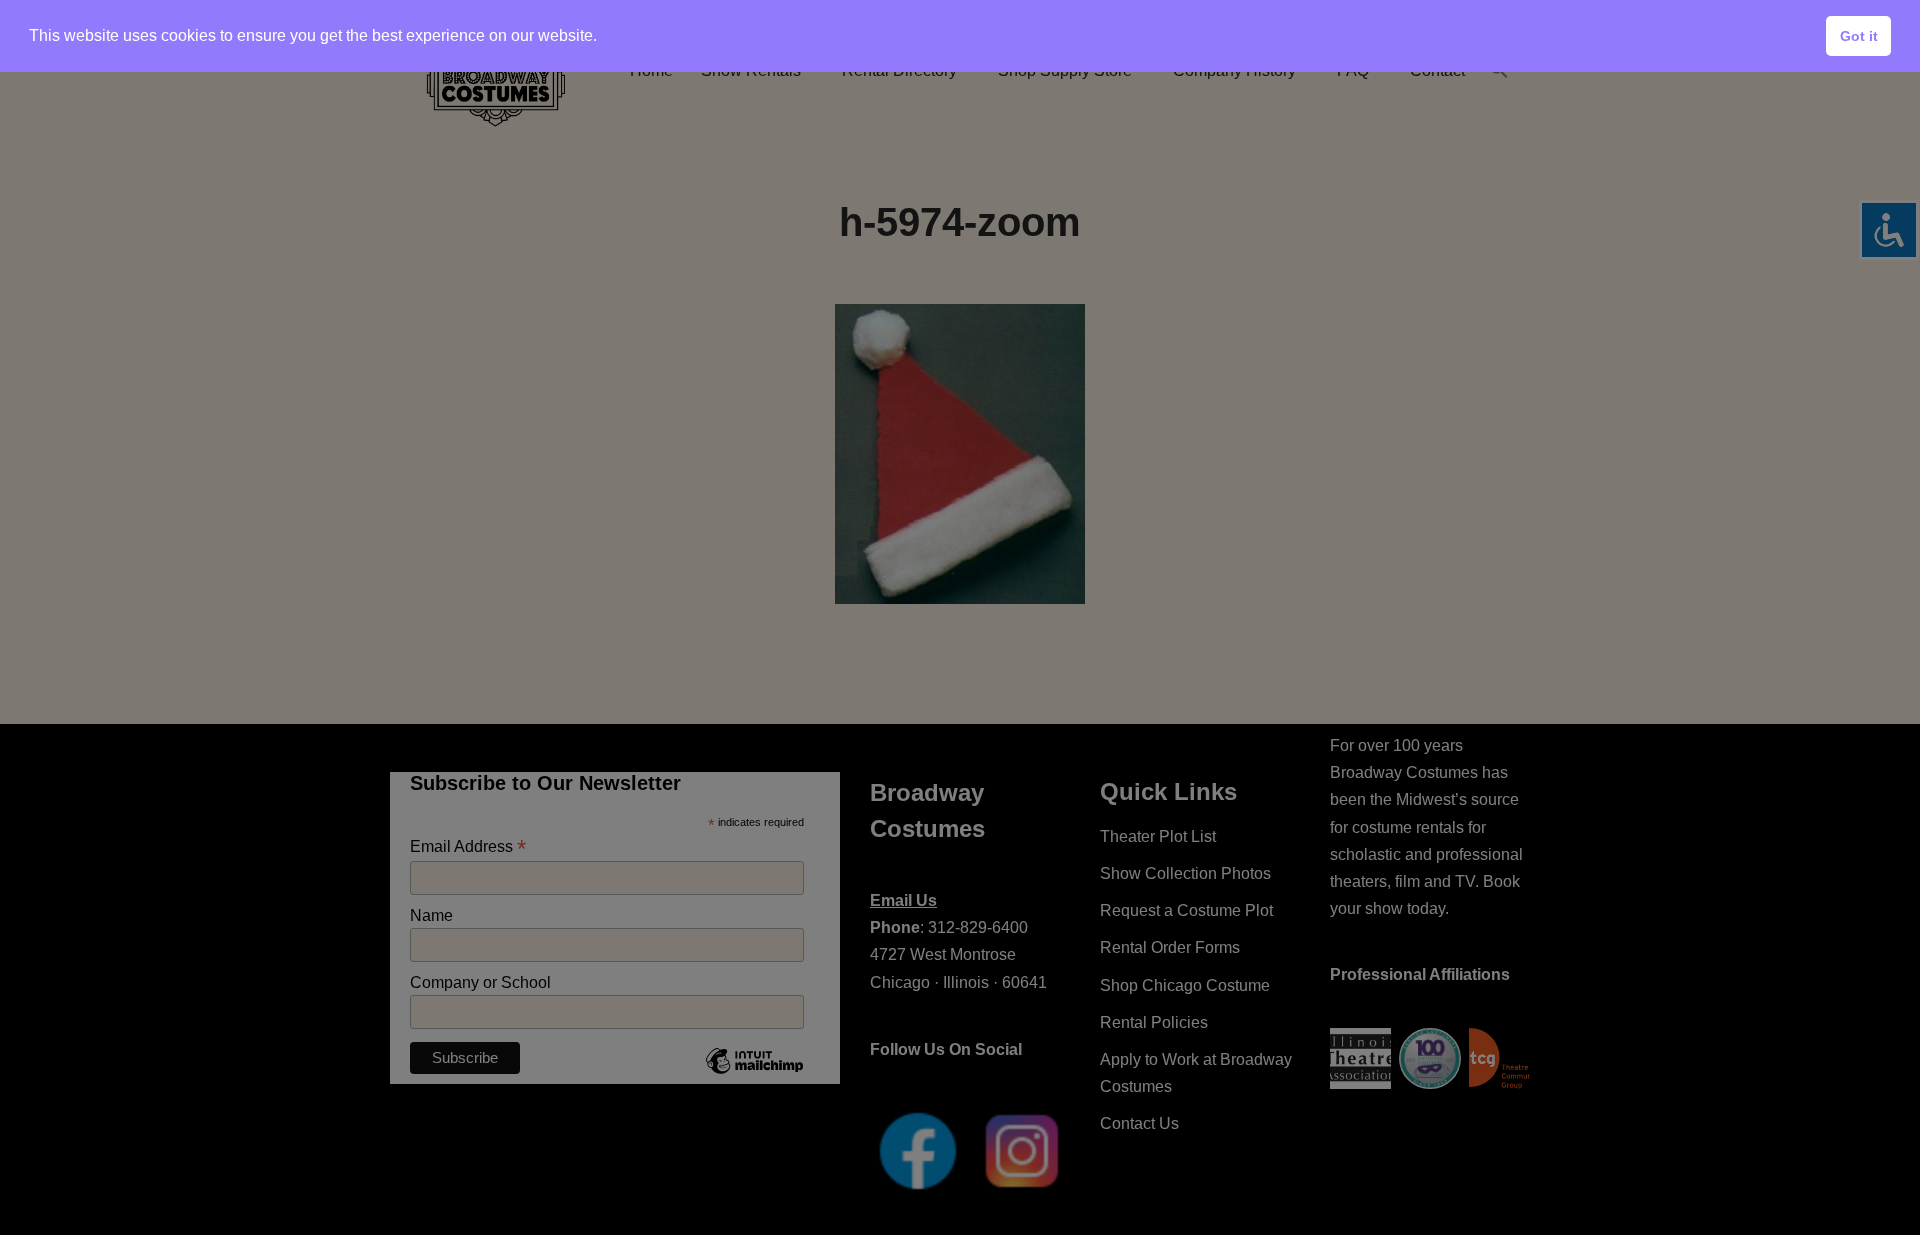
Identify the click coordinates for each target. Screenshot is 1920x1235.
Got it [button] (1859, 36)
